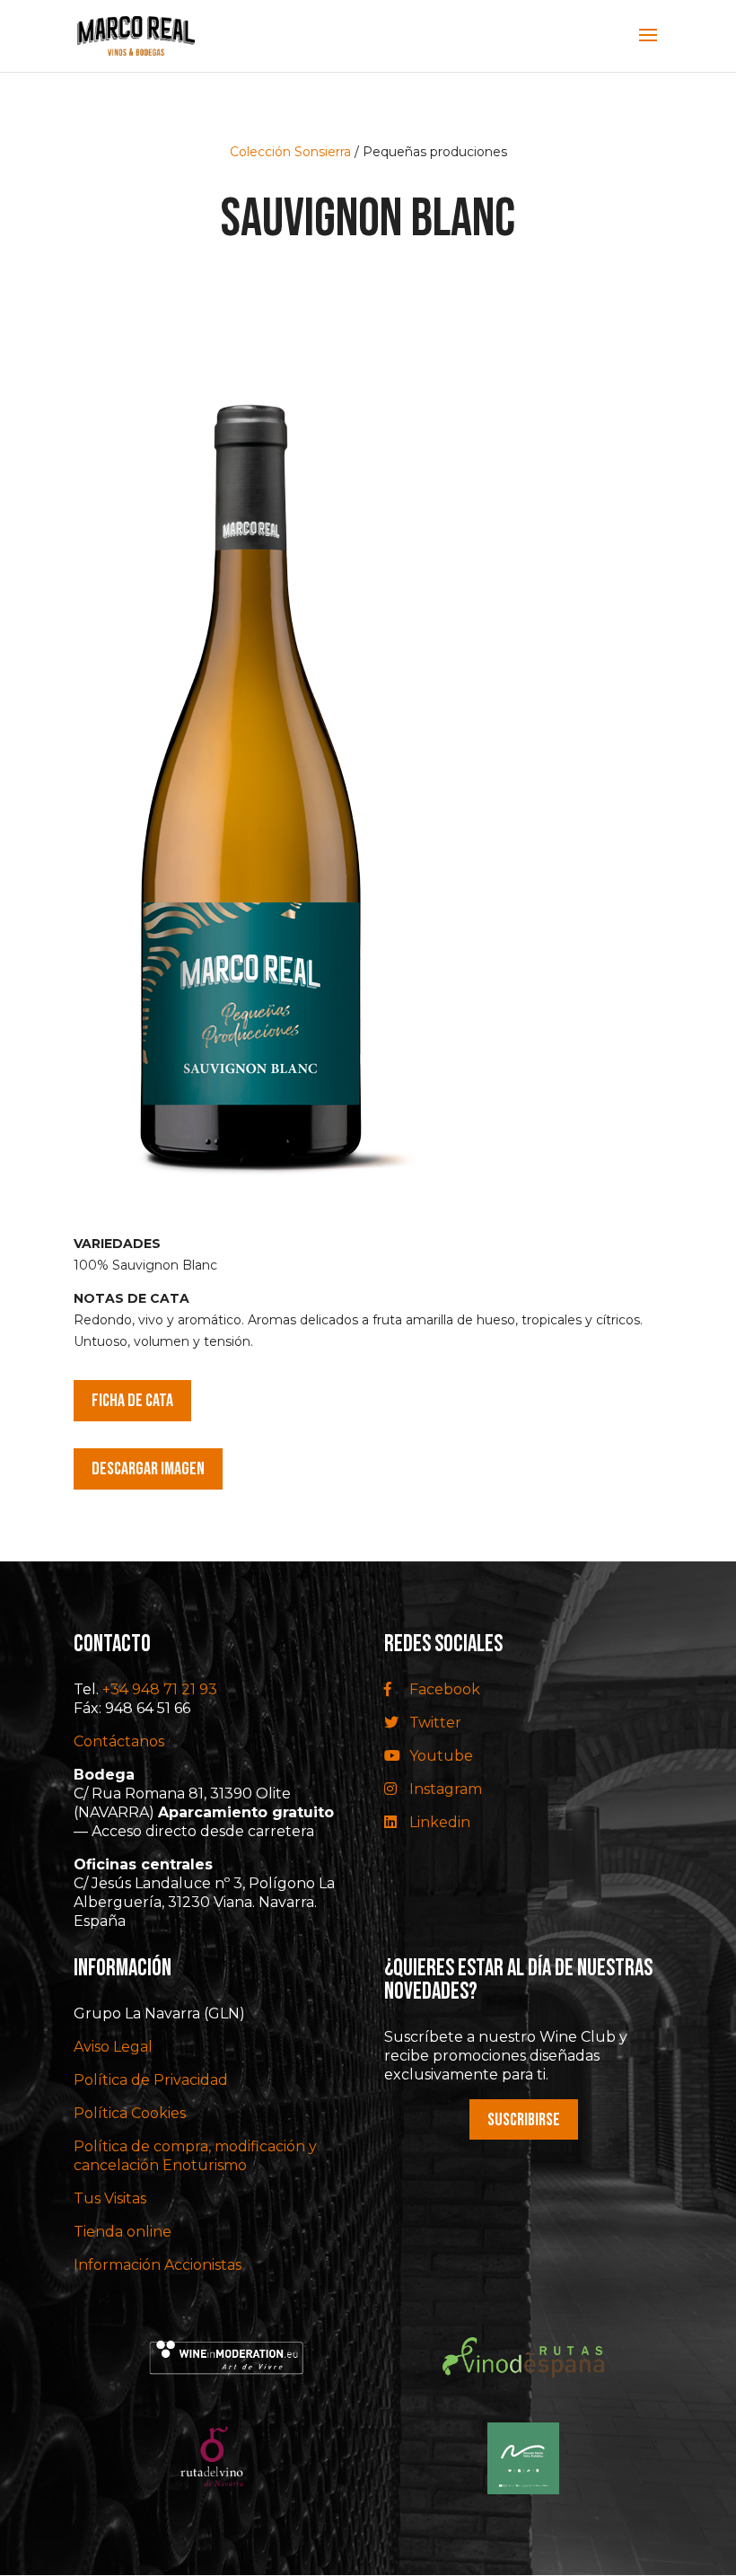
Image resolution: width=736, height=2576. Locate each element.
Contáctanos (119, 1741)
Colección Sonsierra (290, 152)
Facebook (443, 1689)
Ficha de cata (132, 1401)
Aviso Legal (113, 2047)
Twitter (434, 1723)
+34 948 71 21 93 (160, 1689)
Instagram (444, 1789)
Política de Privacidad (151, 2080)
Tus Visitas (110, 2198)
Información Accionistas (158, 2265)
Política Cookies (130, 2113)
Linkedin (438, 1822)
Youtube (439, 1756)
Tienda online (123, 2232)
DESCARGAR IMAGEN (148, 1469)
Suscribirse (524, 2120)
